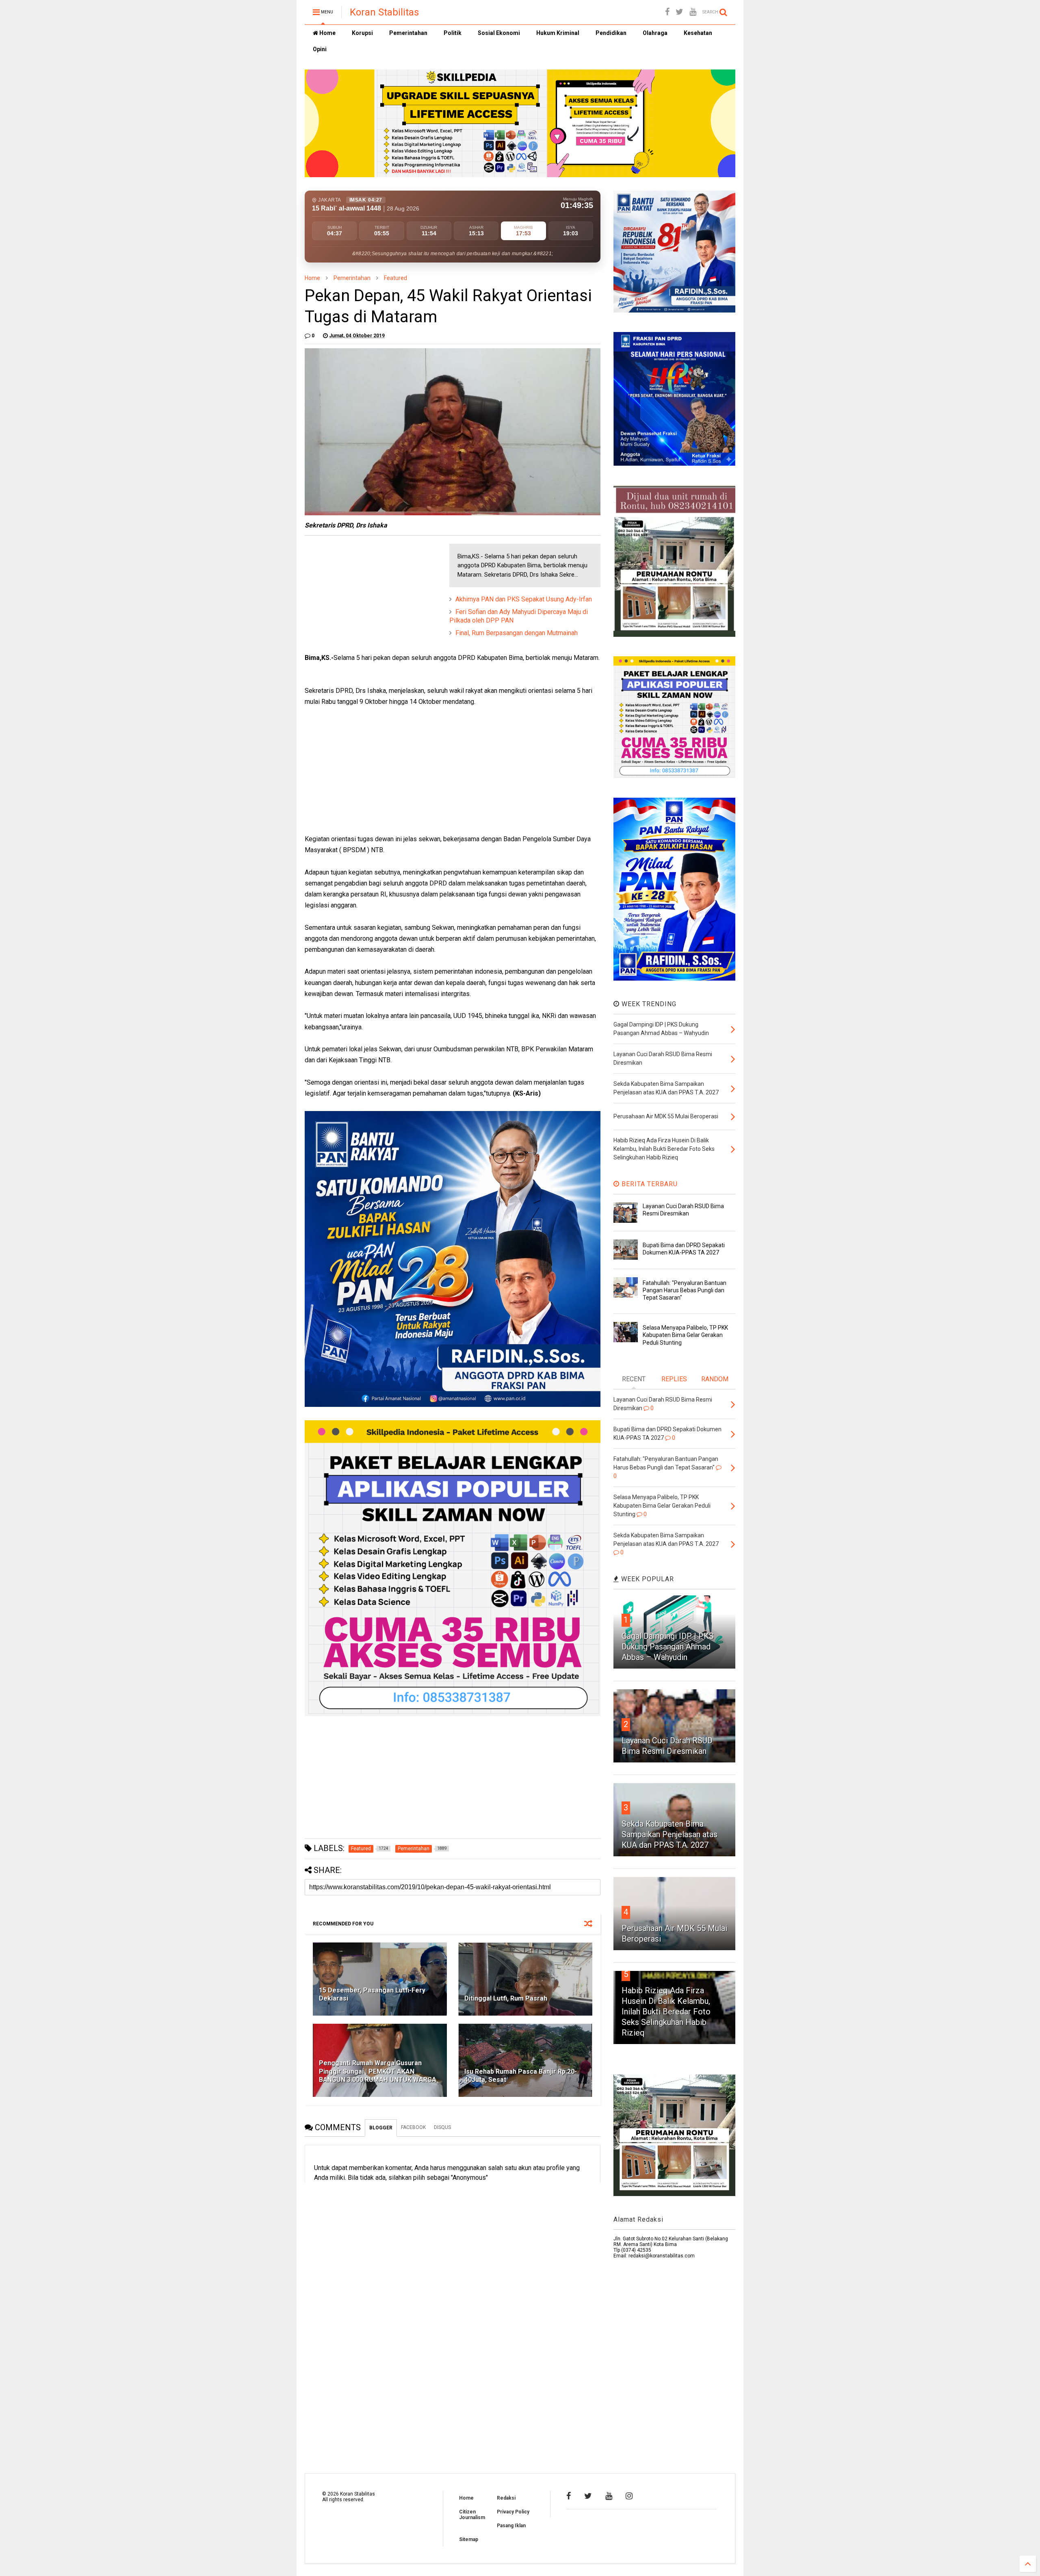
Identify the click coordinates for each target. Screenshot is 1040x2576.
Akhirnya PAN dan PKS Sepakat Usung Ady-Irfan (524, 599)
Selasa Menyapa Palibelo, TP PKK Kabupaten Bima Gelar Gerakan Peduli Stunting (685, 1335)
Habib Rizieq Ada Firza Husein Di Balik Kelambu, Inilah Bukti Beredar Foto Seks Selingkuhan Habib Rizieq (666, 2012)
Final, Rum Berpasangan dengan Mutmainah (517, 633)
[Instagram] (629, 2496)
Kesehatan (698, 33)
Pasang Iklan (511, 2526)
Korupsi (362, 33)
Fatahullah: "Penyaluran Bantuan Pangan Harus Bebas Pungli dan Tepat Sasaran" (685, 1290)
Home (327, 33)
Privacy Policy (513, 2512)
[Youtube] (693, 12)
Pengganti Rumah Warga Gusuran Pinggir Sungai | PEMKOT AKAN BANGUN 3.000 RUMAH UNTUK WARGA (378, 2071)
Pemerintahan (408, 33)
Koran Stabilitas (384, 12)
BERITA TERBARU (649, 1184)
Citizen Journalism (472, 2515)
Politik (453, 33)
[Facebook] (667, 12)
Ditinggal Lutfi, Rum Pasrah (506, 1998)
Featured (395, 278)
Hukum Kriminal (558, 33)
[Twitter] (679, 12)
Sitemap (469, 2539)
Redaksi (506, 2498)
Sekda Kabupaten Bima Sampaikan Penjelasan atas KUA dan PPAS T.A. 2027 (669, 1834)
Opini (320, 49)
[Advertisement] (366, 595)
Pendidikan (611, 33)
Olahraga (655, 33)
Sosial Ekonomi (499, 33)
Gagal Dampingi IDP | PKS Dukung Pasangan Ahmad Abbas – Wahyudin (668, 1647)
